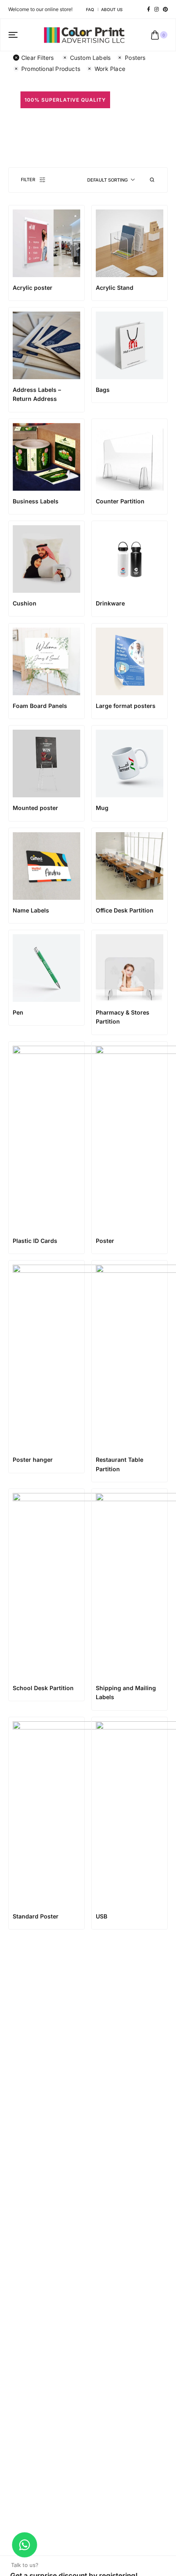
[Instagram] (157, 9)
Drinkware (110, 603)
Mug (102, 808)
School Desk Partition (43, 1688)
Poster (105, 1241)
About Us (112, 9)
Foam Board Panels (40, 706)
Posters (135, 58)
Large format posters (126, 706)
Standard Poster (36, 1916)
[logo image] (84, 34)
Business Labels (36, 501)
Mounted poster (35, 808)
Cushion (25, 603)
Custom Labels (90, 58)
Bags (103, 390)
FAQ (90, 9)
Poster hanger (33, 1460)
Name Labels (31, 910)
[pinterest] (165, 9)
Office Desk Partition (125, 910)
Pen (18, 1012)
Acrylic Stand (115, 288)
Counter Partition (120, 501)
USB (102, 1916)
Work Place (110, 69)
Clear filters (38, 58)
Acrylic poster (33, 288)
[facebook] (149, 9)
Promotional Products (51, 69)
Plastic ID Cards (35, 1241)
